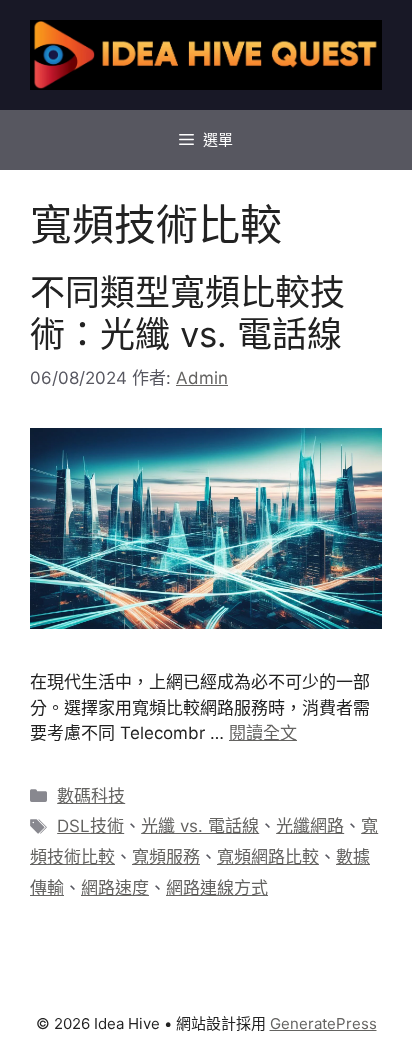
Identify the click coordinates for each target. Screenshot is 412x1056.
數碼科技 (91, 796)
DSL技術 (90, 826)
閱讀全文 (263, 733)
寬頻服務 (166, 857)
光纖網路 (310, 826)
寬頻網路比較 (268, 857)
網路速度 (115, 888)
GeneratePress (323, 1023)
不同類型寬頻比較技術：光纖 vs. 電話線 (187, 313)
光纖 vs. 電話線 (200, 826)
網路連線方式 (217, 888)
